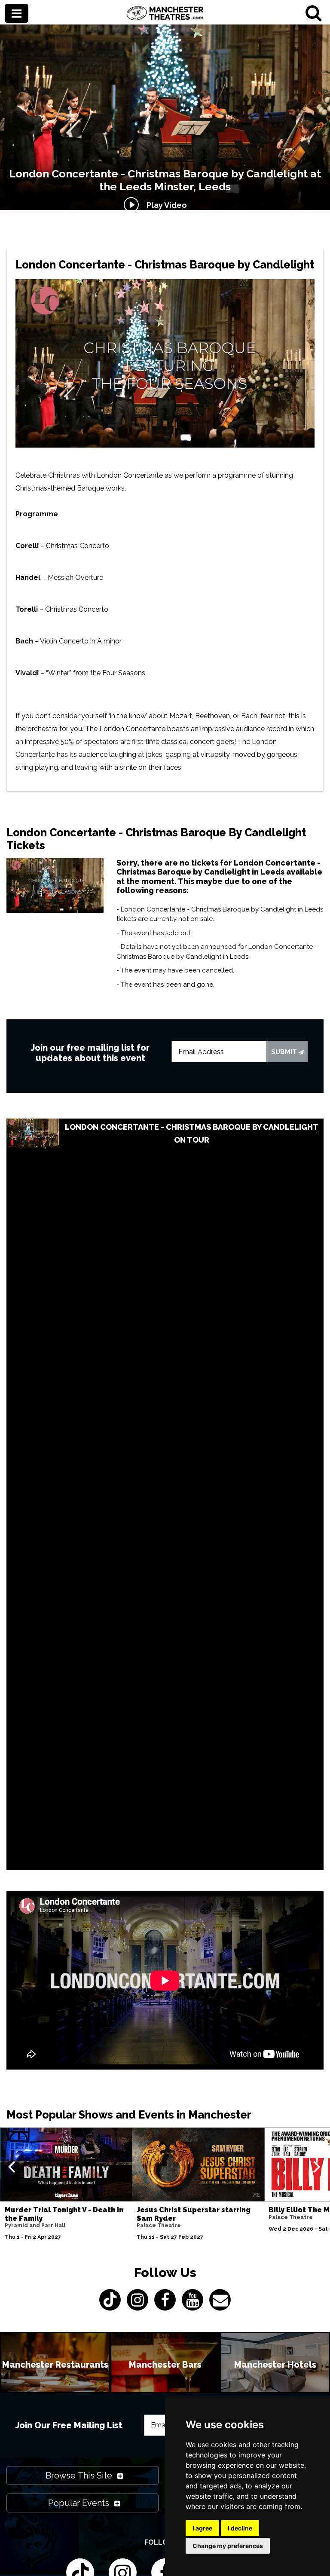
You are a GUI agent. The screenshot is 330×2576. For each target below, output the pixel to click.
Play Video (165, 205)
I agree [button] (202, 2528)
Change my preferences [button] (228, 2546)
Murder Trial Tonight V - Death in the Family (64, 2214)
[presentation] (11, 2166)
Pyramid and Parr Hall (35, 2225)
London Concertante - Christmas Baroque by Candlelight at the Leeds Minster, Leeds (165, 180)
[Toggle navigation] (17, 14)
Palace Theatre (159, 2225)
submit (285, 1052)
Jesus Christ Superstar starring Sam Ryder (194, 2214)
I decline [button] (240, 2528)
